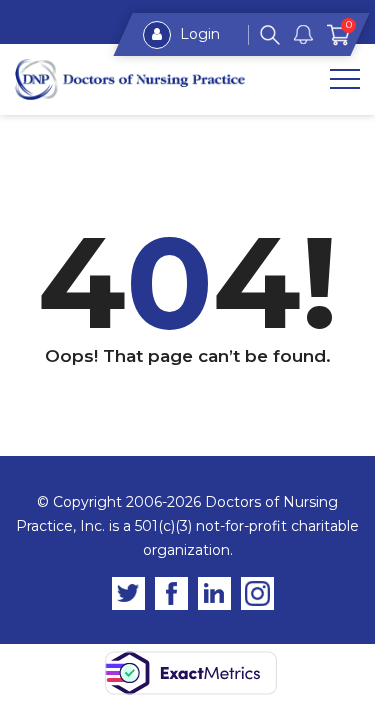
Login (198, 34)
